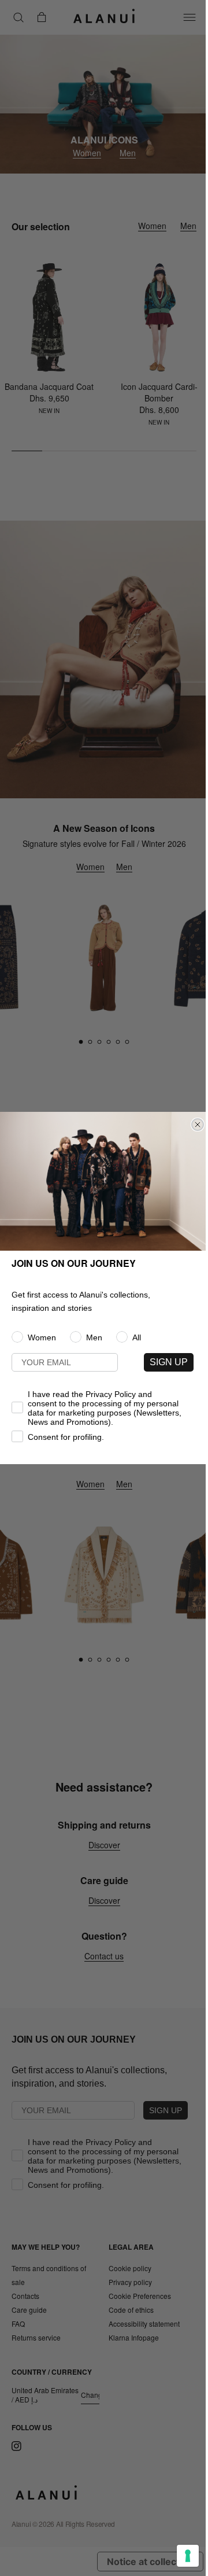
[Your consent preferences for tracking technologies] (188, 2556)
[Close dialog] (198, 1125)
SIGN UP (169, 1362)
